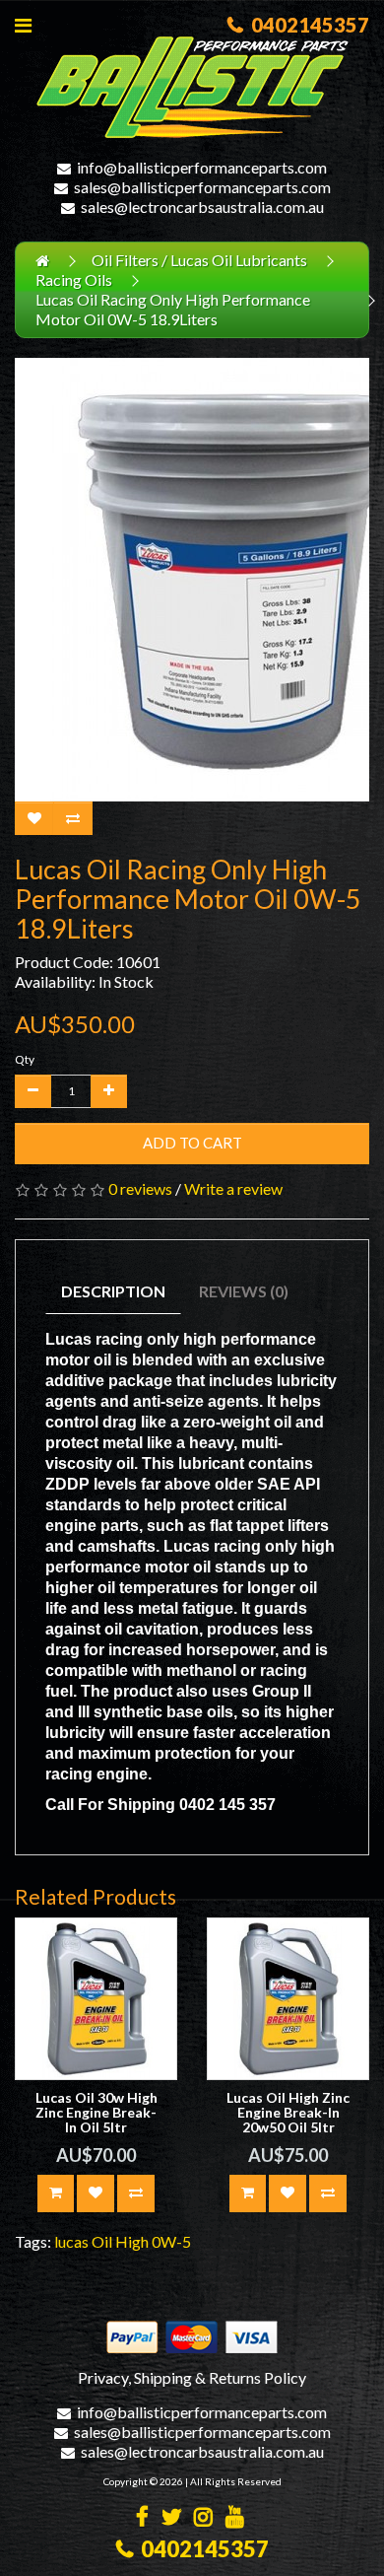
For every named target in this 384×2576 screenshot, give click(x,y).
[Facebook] (142, 2518)
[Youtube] (235, 2518)
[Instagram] (203, 2518)
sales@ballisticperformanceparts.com (202, 187)
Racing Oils (74, 279)
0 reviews (140, 1188)
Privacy (103, 2377)
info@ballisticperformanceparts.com (202, 167)
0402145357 (306, 25)
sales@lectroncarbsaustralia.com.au (202, 207)
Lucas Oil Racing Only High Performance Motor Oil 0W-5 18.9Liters (173, 309)
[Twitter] (171, 2518)
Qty (25, 1059)
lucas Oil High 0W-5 (123, 2241)
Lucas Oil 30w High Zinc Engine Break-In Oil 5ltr (96, 2113)
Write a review (233, 1188)
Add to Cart (192, 1143)
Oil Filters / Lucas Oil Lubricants (199, 260)
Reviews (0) (244, 1291)
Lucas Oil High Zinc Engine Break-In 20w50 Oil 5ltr (288, 2113)
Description (113, 1291)
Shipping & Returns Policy (220, 2377)
